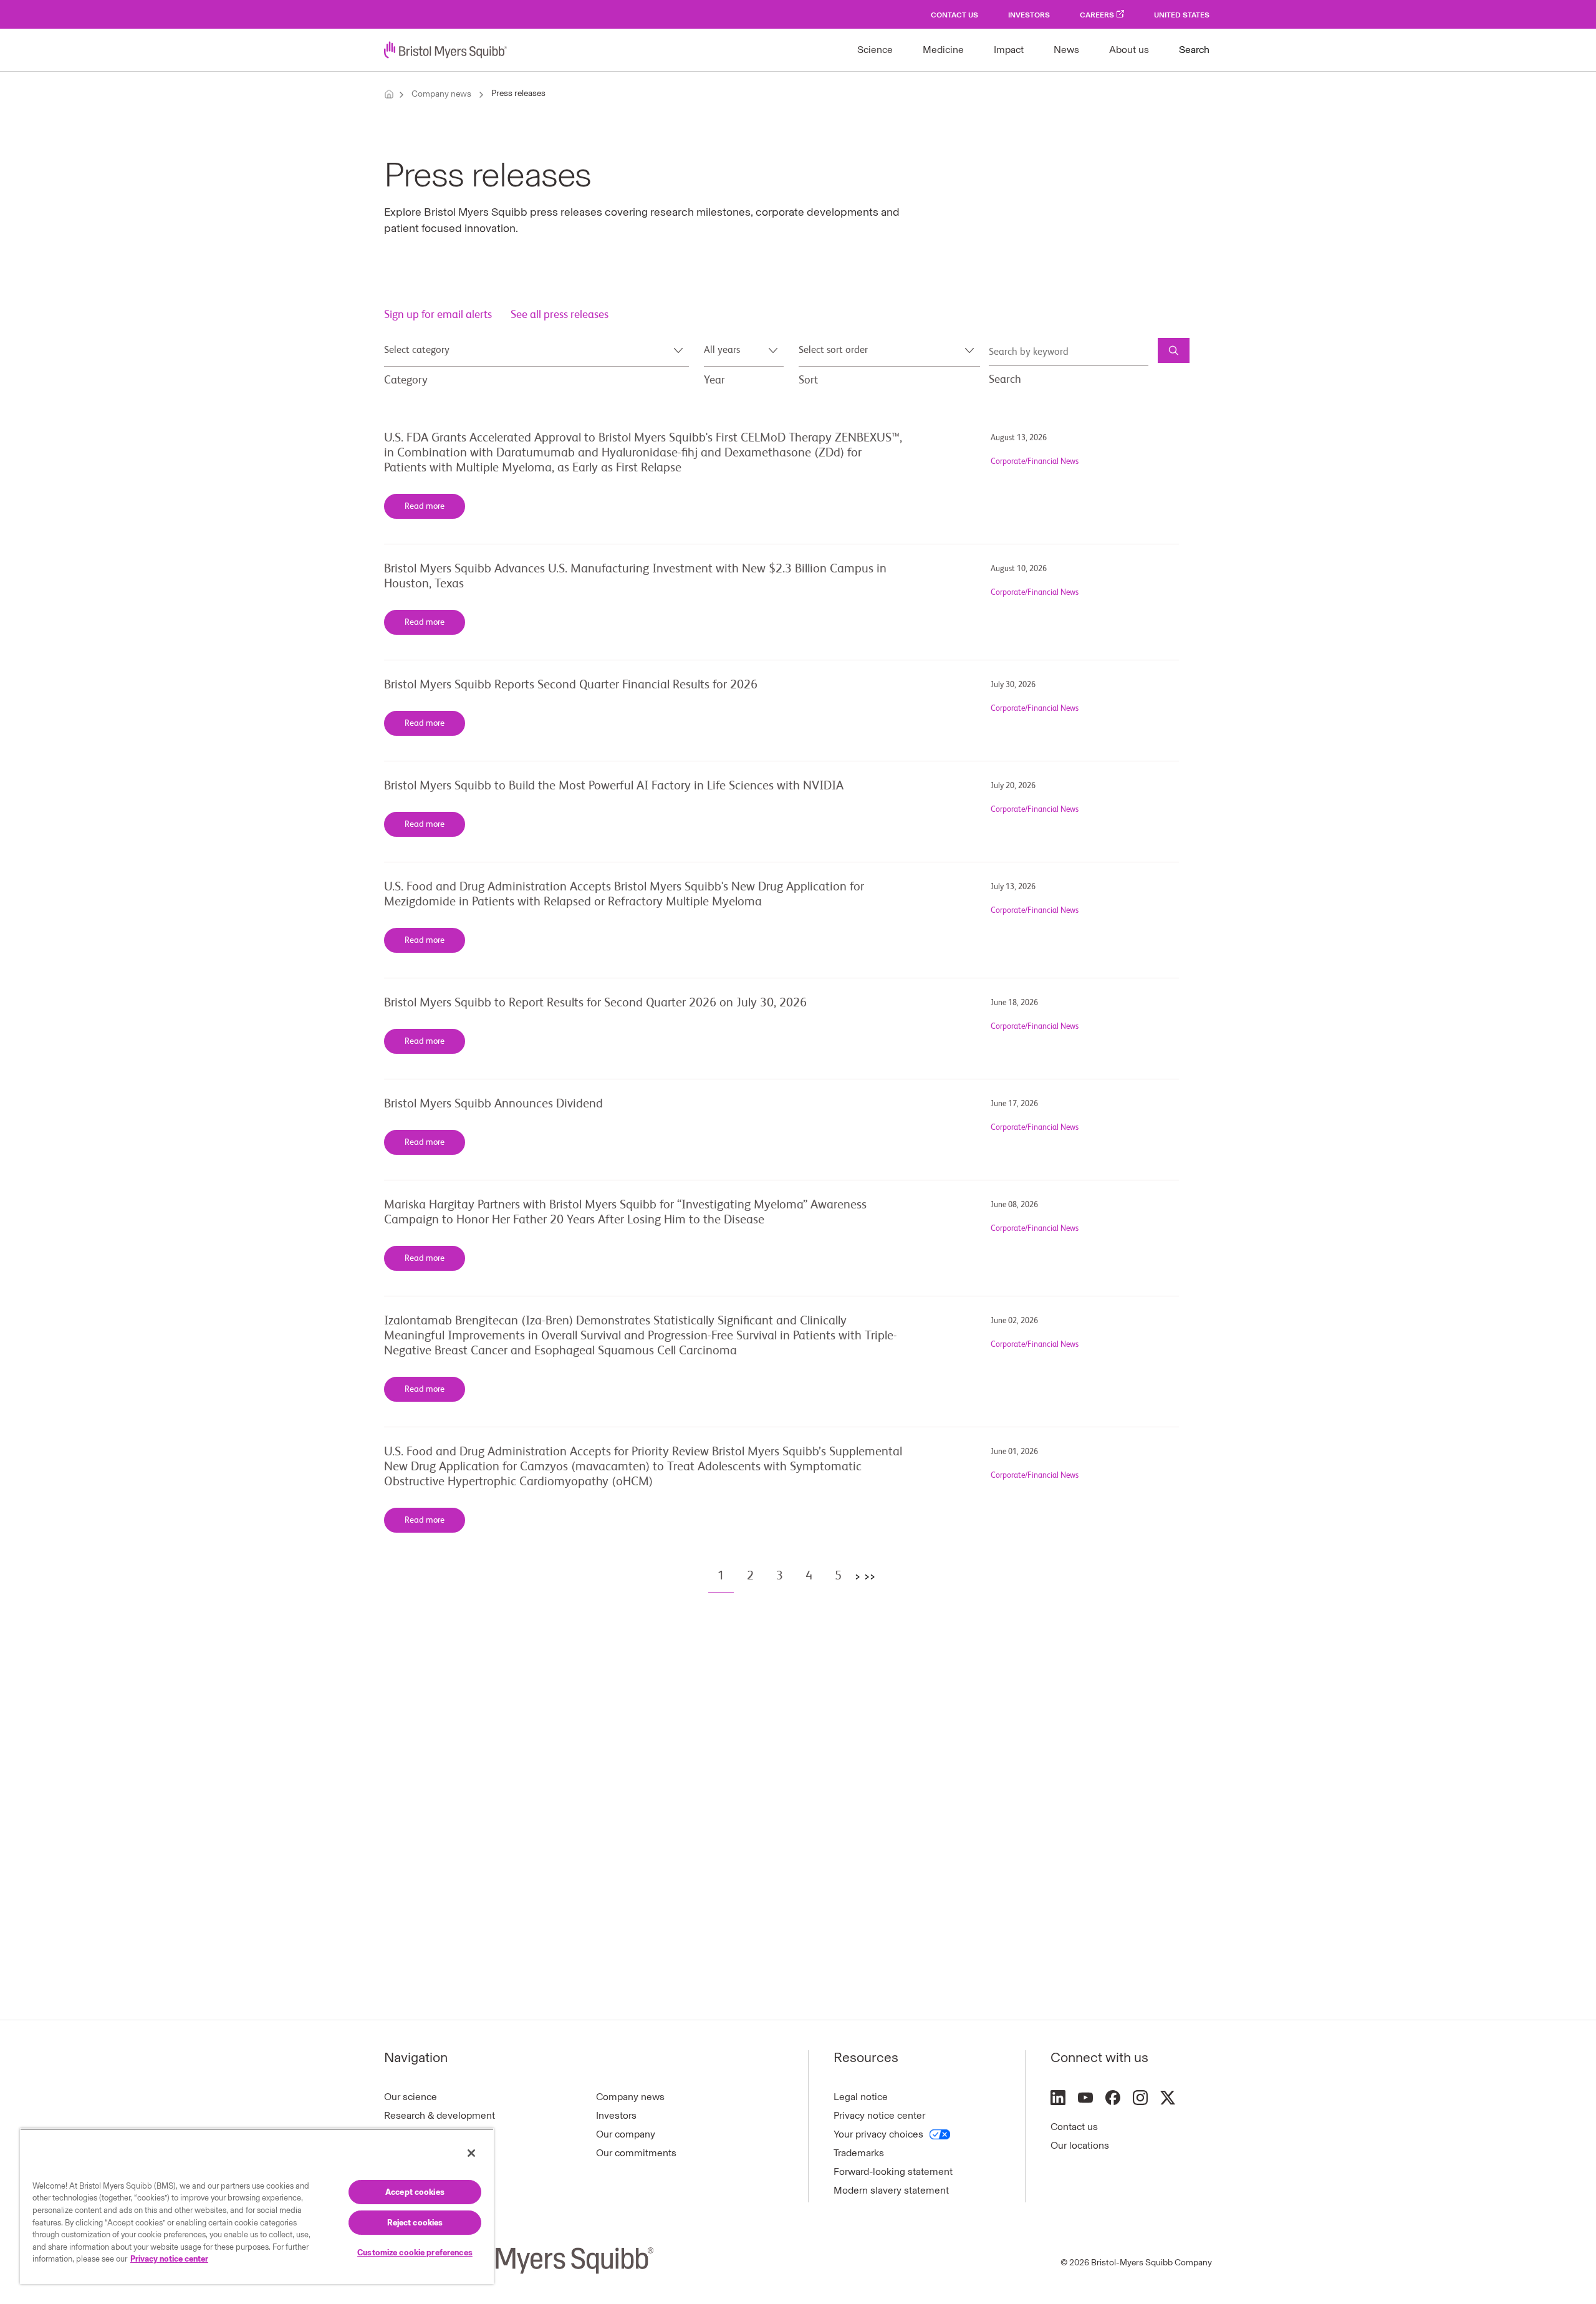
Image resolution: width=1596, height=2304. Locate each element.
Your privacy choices (878, 2134)
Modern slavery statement (891, 2190)
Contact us (1074, 2127)
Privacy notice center (879, 2115)
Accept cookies (415, 2192)
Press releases (518, 93)
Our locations (1080, 2145)
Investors (1029, 15)
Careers (1097, 15)
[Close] (471, 2153)
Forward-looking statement (893, 2171)
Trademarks (859, 2153)
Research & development (440, 2115)
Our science (411, 2097)
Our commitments (636, 2153)
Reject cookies (415, 2223)
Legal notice (861, 2097)
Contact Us (954, 15)
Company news (441, 94)
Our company (626, 2134)
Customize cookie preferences (415, 2253)
